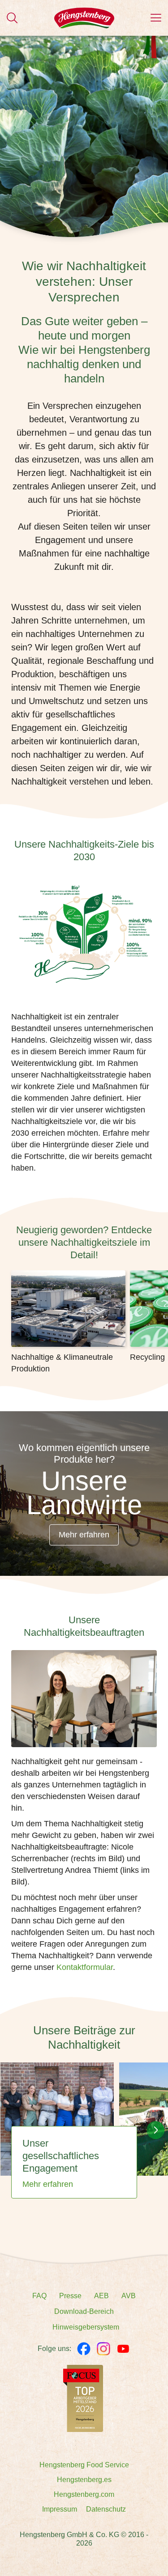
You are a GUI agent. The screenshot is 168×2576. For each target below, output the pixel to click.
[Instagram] (103, 2349)
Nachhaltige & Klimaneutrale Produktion (62, 1363)
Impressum (60, 2509)
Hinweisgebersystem (86, 2327)
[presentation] (155, 2130)
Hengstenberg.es (84, 2480)
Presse (70, 2296)
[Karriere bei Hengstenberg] (83, 2398)
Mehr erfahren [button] (84, 1535)
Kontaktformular (85, 1967)
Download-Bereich (84, 2311)
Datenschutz (106, 2509)
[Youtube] (123, 2349)
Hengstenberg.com (84, 2494)
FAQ (39, 2296)
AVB (129, 2296)
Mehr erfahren (48, 2184)
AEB (101, 2296)
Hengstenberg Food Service (84, 2465)
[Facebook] (84, 2349)
